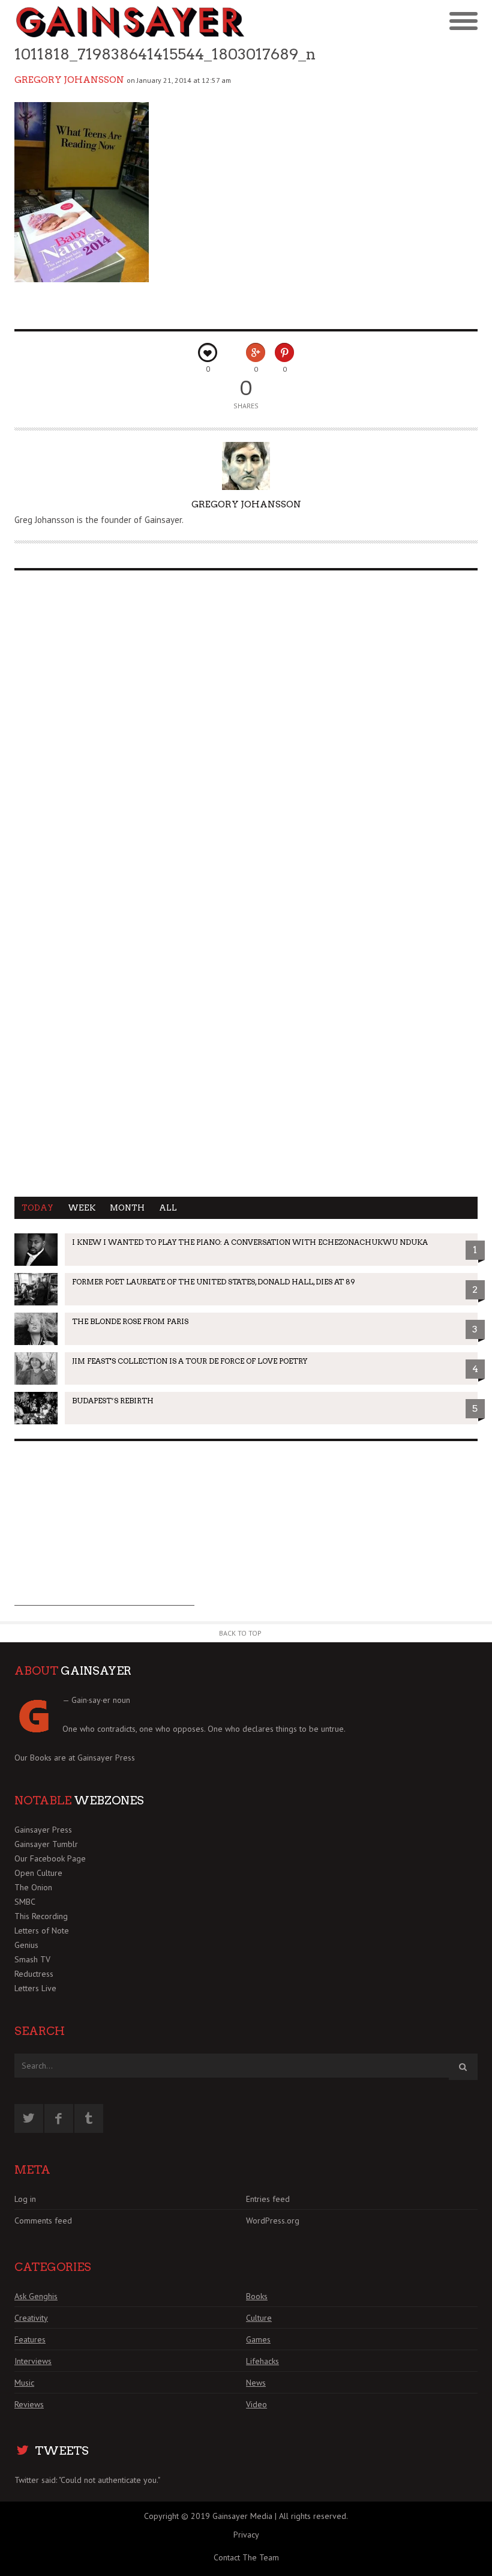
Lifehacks (262, 2361)
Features (30, 2339)
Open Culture (38, 1873)
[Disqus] (246, 732)
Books (257, 2296)
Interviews (33, 2361)
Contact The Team (246, 2557)
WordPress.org (273, 2221)
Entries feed (268, 2199)
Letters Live (35, 1988)
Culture (259, 2318)
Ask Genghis (36, 2296)
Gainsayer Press (106, 1758)
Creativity (31, 2318)
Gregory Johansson (69, 80)
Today (37, 1208)
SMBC (25, 1902)
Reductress (34, 1974)
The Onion (33, 1887)
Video (256, 2404)
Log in (25, 2199)
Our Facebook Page (50, 1858)
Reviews (29, 2404)
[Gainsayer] (130, 22)
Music (24, 2383)
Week (82, 1208)
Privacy (246, 2535)
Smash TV (32, 1959)
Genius (26, 1945)
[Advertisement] (104, 1531)
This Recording (41, 1916)
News (256, 2383)
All (168, 1208)
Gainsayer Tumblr (46, 1844)
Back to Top (240, 1633)
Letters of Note (42, 1930)
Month (127, 1208)
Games (258, 2339)
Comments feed (43, 2221)
